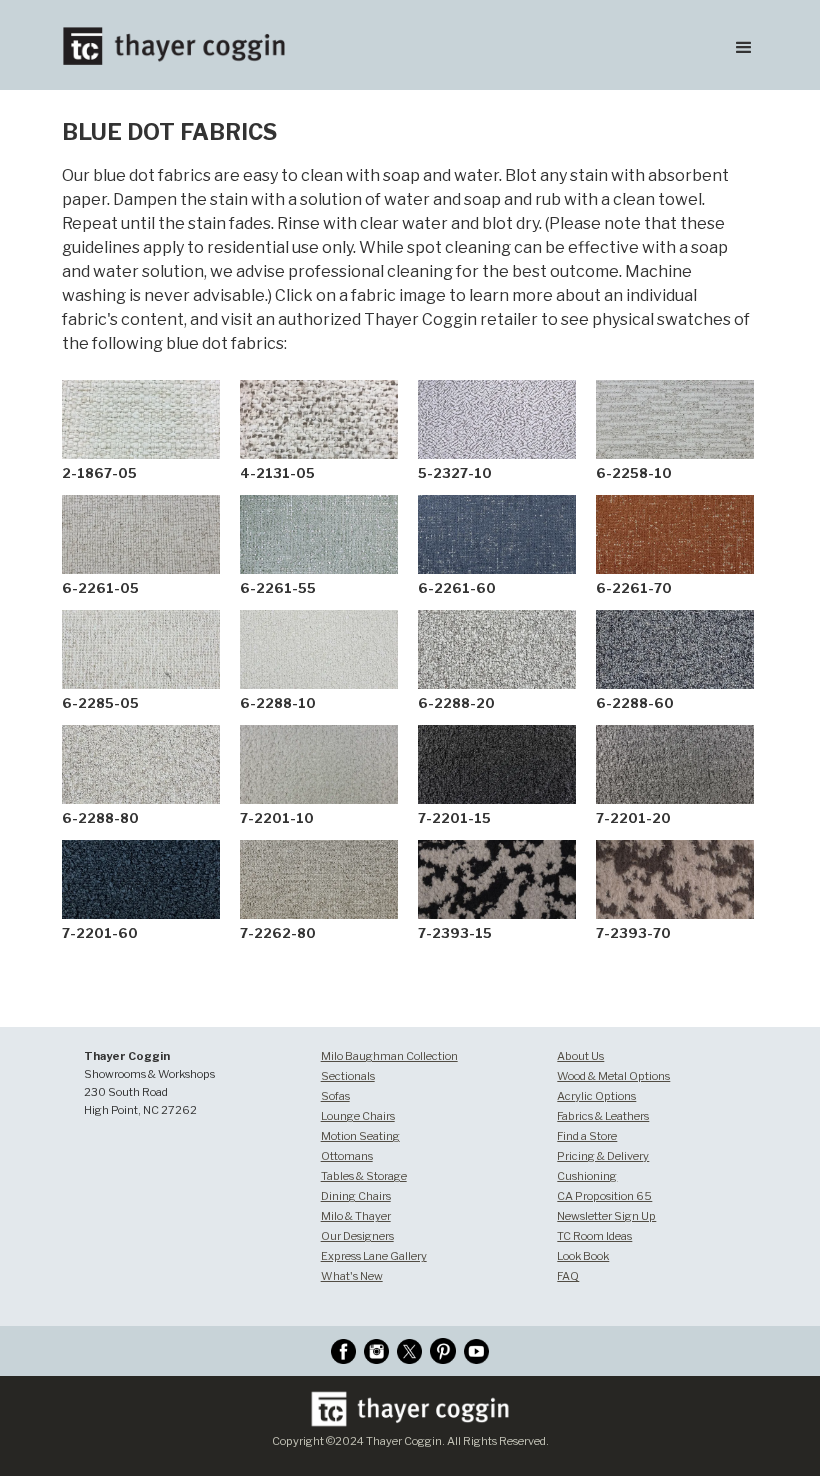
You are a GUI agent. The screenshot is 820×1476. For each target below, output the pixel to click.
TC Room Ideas (594, 1236)
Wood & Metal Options (613, 1076)
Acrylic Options (596, 1096)
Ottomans (347, 1156)
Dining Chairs (356, 1196)
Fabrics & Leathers (603, 1116)
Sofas (335, 1096)
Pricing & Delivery (603, 1156)
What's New (352, 1276)
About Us (580, 1056)
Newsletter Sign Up (606, 1216)
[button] (744, 45)
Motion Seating (360, 1136)
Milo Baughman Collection (389, 1056)
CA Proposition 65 (604, 1196)
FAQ (568, 1276)
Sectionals (348, 1076)
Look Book (583, 1256)
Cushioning (587, 1176)
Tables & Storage (364, 1176)
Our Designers (357, 1236)
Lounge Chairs (358, 1116)
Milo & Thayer (356, 1216)
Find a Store (587, 1136)
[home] (165, 32)
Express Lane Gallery (374, 1256)
